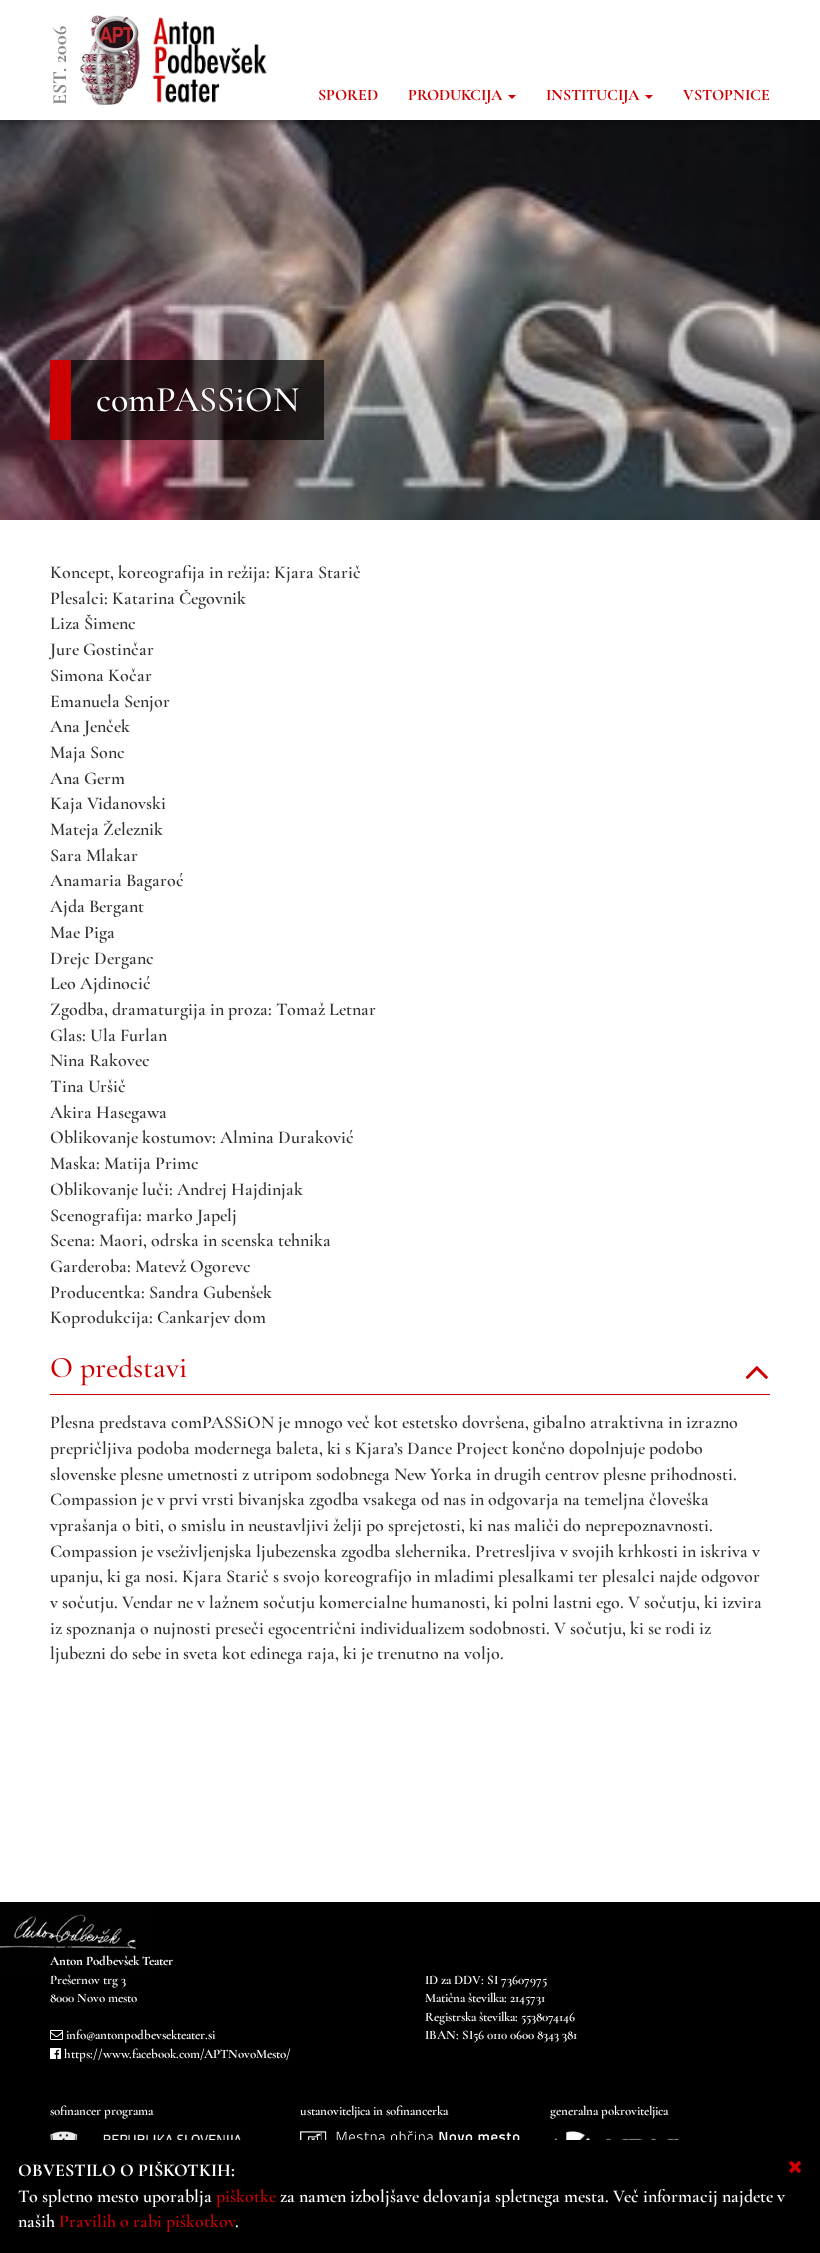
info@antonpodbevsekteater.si (140, 2035)
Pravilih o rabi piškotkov (147, 2221)
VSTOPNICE (726, 95)
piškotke (246, 2196)
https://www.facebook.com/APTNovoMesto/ (177, 2054)
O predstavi (118, 1367)
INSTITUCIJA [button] (594, 95)
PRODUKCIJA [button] (457, 95)
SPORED (348, 95)
